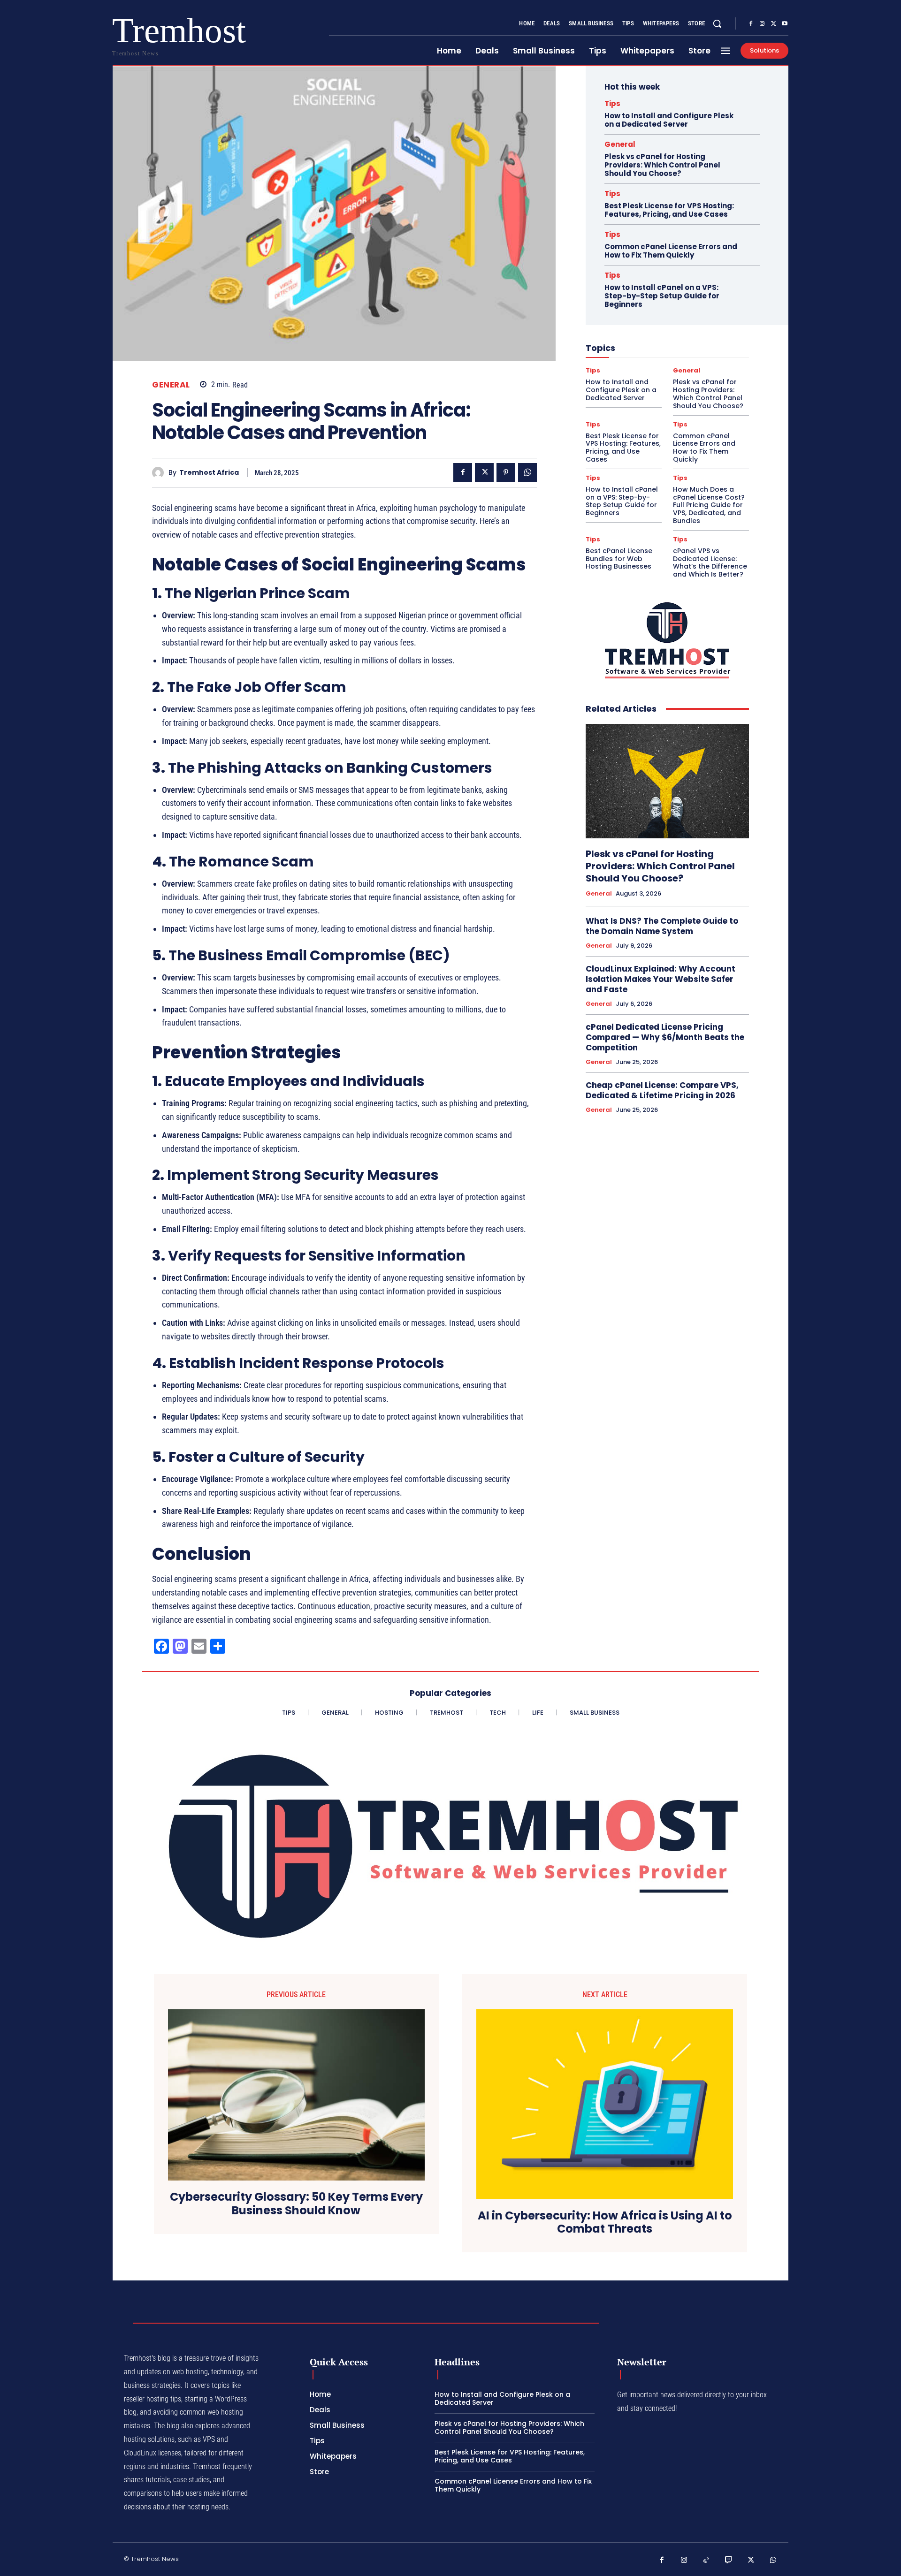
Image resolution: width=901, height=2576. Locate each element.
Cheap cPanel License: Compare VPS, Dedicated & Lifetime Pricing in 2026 (662, 1090)
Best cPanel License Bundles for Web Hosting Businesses (619, 559)
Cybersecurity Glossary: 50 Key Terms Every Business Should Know (296, 2204)
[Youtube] (785, 24)
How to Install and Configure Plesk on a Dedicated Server (669, 120)
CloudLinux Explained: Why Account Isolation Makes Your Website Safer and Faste (660, 979)
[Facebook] (751, 24)
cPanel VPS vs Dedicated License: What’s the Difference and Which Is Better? (710, 562)
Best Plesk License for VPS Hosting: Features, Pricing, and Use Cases (669, 210)
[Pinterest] (506, 472)
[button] (717, 23)
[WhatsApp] (527, 472)
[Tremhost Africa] (160, 473)
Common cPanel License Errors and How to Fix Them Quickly (671, 251)
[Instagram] (762, 24)
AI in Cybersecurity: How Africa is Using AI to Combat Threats (605, 2223)
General (171, 385)
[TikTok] (706, 2561)
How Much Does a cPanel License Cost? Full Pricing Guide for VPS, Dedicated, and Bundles (709, 505)
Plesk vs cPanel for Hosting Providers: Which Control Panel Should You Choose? (662, 165)
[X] (773, 24)
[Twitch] (729, 2561)
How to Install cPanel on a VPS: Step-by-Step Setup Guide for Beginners (662, 296)
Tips (612, 103)
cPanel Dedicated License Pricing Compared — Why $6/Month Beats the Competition (665, 1037)
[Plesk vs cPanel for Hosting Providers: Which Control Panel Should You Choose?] (667, 781)
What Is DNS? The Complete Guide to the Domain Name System (662, 926)
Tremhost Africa (209, 473)
